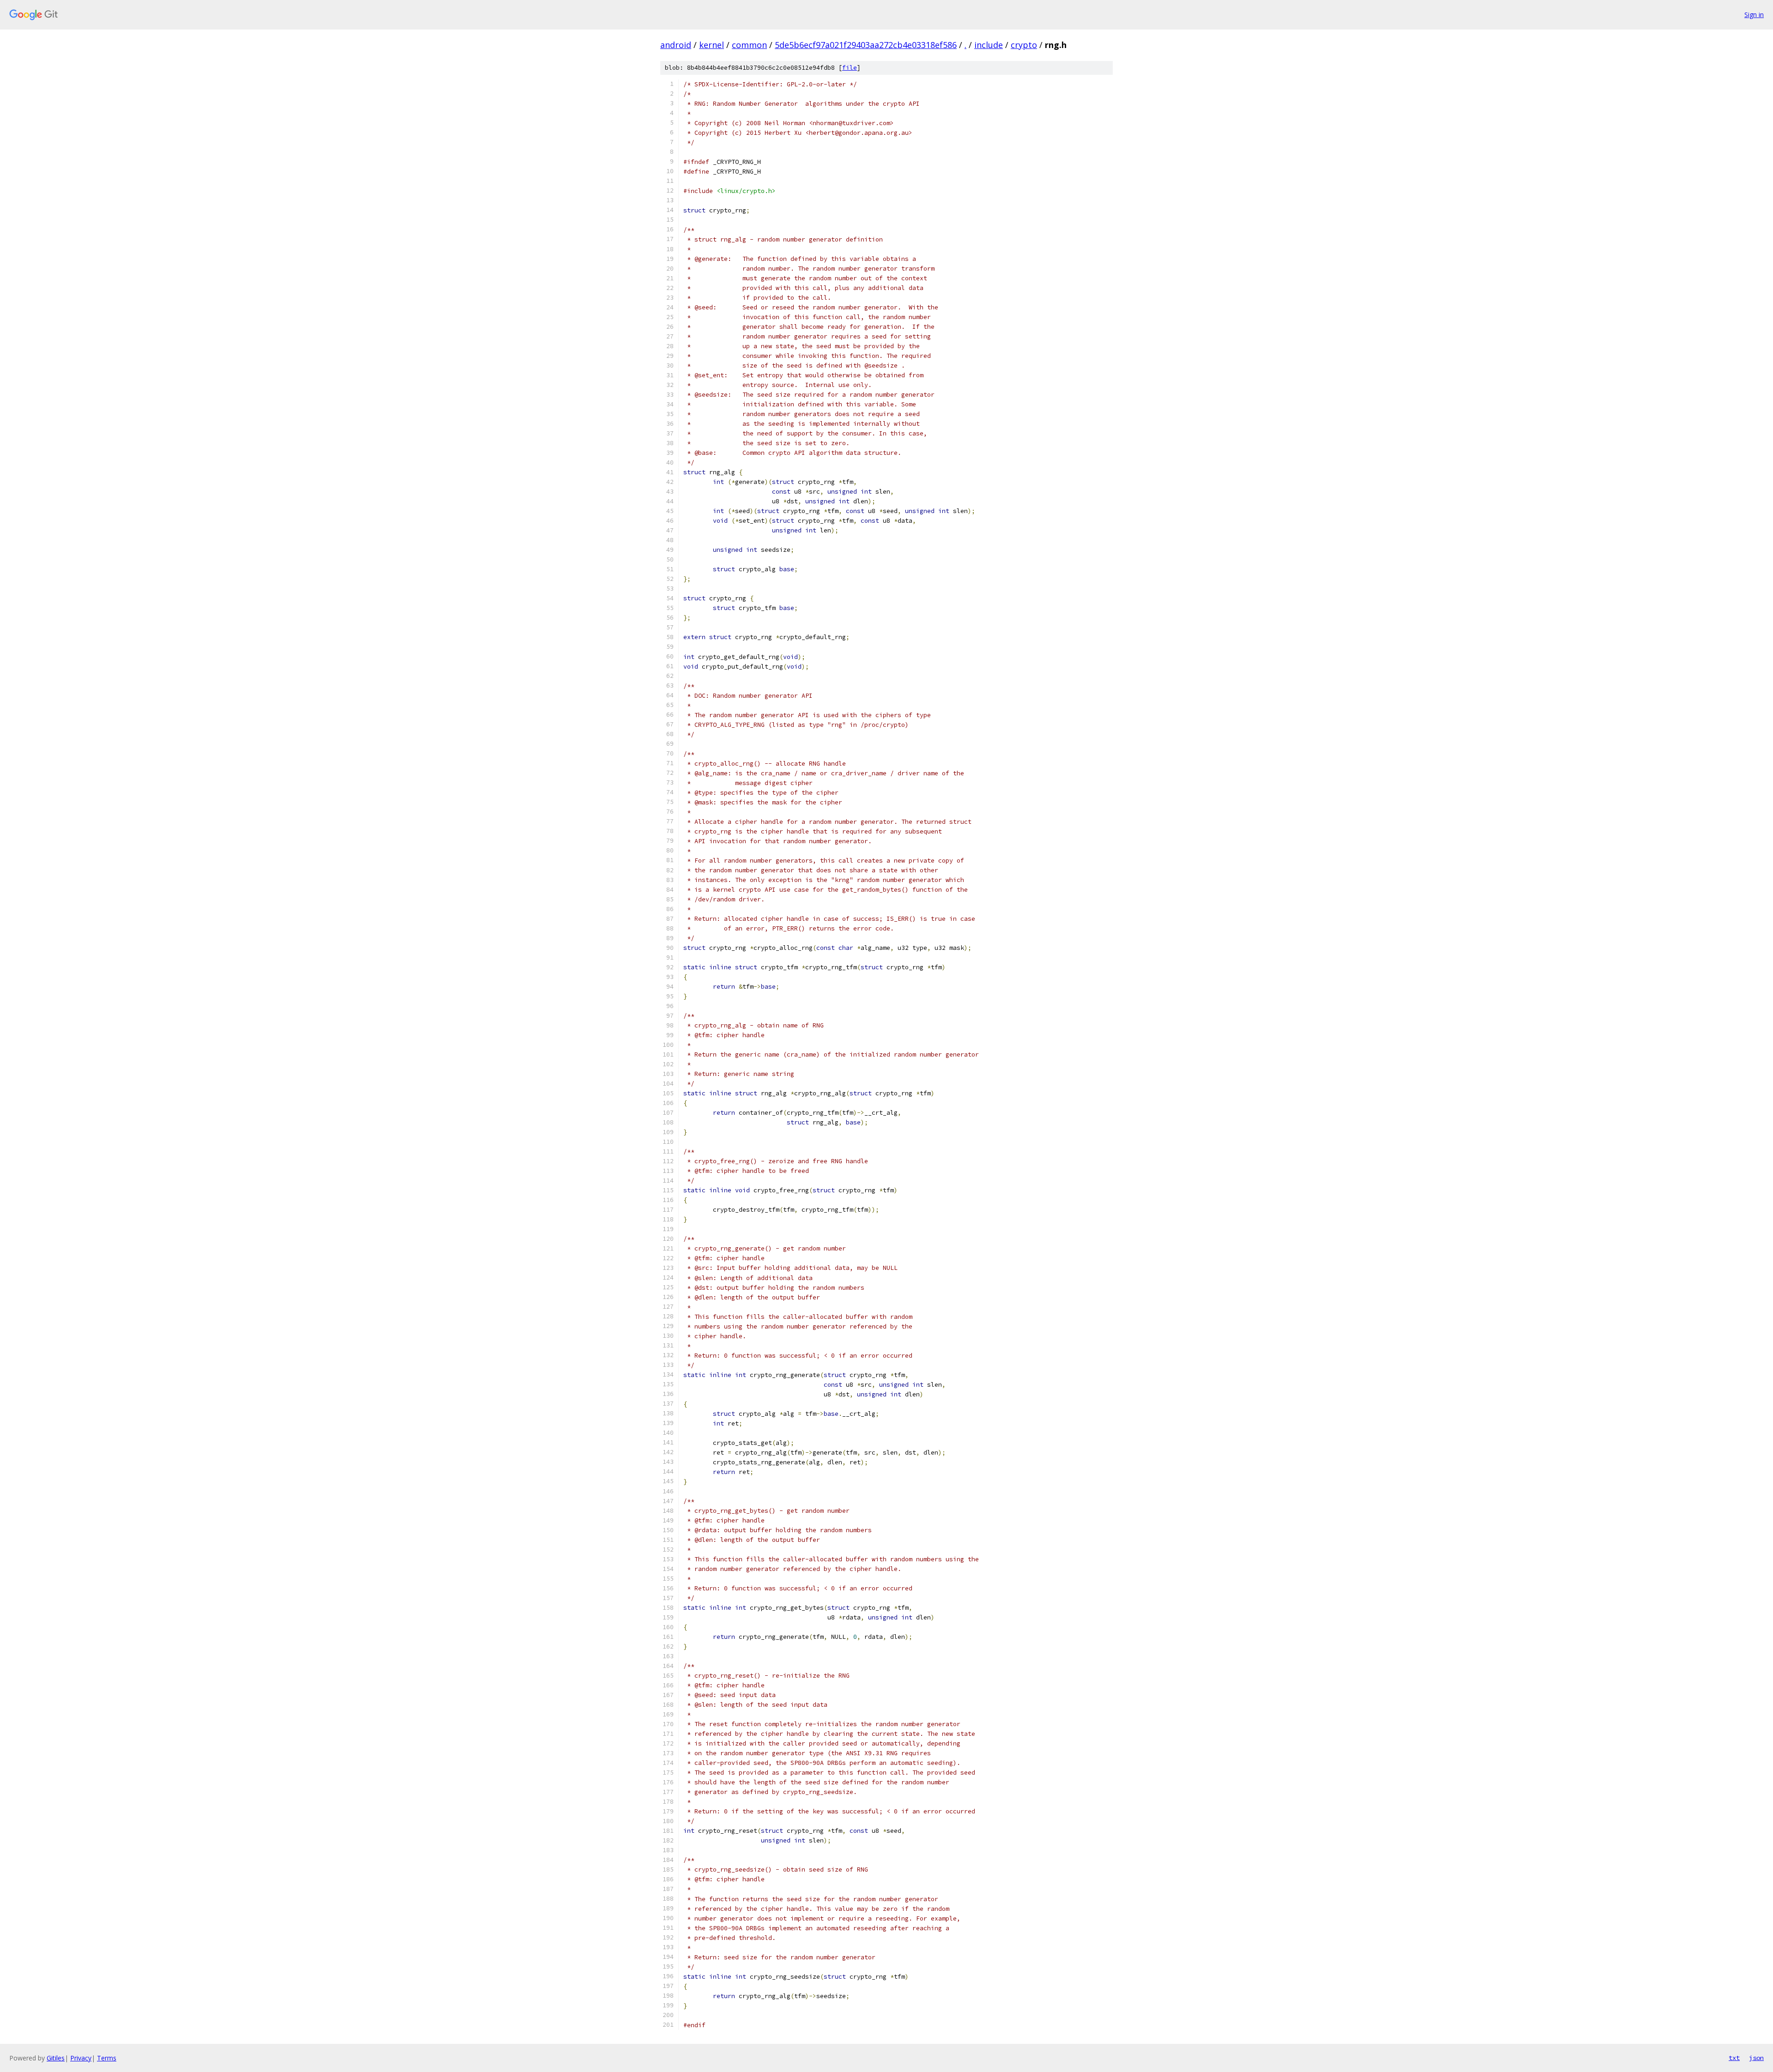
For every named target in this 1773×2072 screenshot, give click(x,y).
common (749, 45)
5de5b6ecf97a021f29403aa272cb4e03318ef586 (866, 45)
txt (1734, 2058)
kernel (712, 45)
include (989, 45)
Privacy (81, 2058)
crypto (1024, 45)
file (850, 68)
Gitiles (56, 2058)
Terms (107, 2058)
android (676, 45)
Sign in (1754, 15)
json (1756, 2058)
